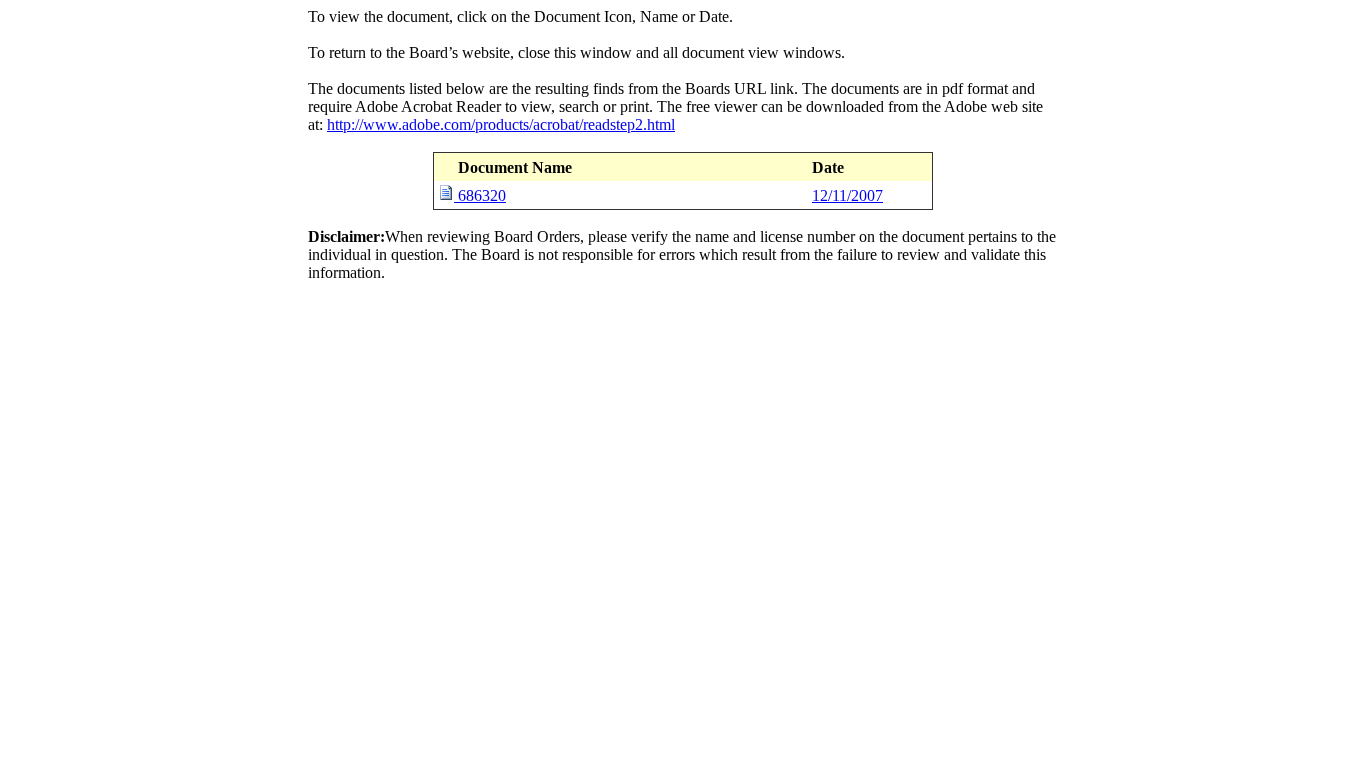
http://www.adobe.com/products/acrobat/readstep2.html (501, 124)
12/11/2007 (847, 195)
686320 (482, 195)
